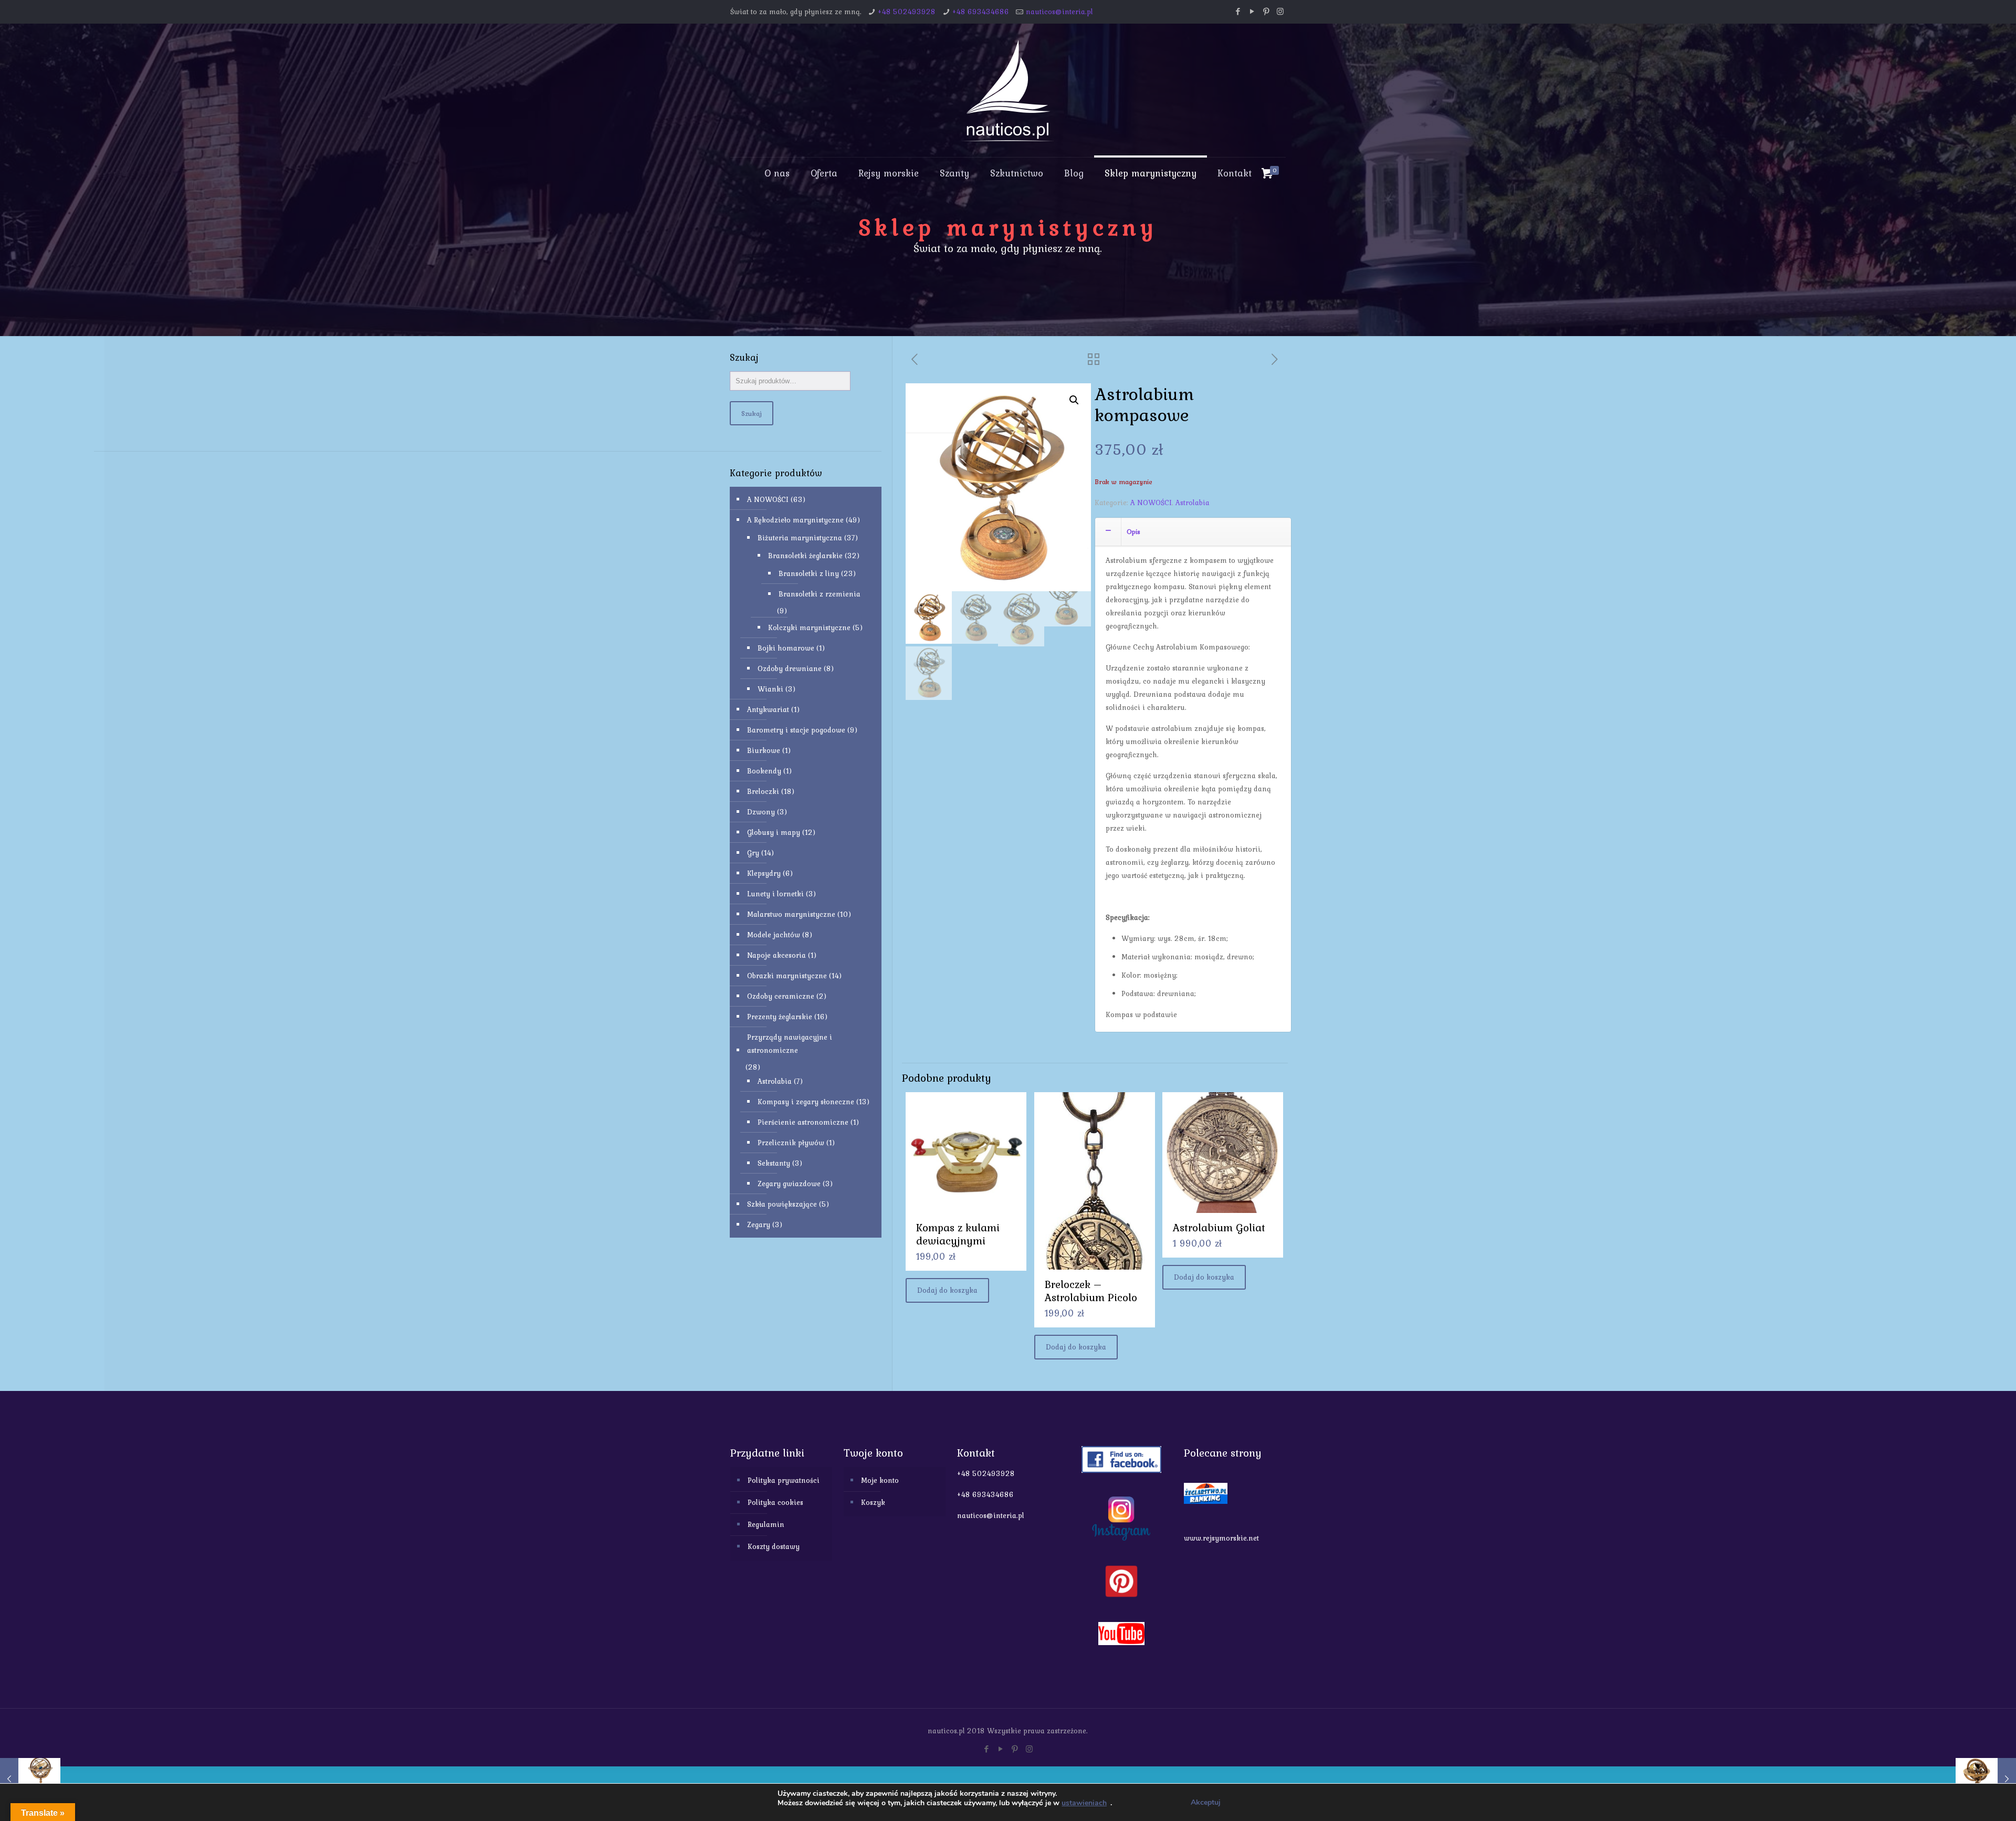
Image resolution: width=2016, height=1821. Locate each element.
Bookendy (764, 771)
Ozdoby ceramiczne (781, 996)
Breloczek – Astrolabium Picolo (1091, 1291)
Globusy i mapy (774, 832)
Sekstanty (774, 1163)
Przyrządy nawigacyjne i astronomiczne (790, 1044)
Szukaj (752, 413)
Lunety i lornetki (775, 894)
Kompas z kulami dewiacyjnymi (958, 1234)
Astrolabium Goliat (1219, 1227)
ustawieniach (1084, 1803)
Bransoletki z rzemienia (820, 594)
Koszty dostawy (774, 1546)
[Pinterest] (1266, 12)
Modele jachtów (774, 935)
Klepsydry (764, 873)
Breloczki (763, 791)
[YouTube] (1252, 12)
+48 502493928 (907, 12)
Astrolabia (1193, 503)
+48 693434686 (981, 12)
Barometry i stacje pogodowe (796, 730)
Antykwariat (768, 709)
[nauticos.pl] (1008, 90)
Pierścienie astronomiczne (803, 1122)
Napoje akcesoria (776, 955)
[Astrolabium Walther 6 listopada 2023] (30, 1779)
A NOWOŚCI (1151, 503)
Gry (753, 853)
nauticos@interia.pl (1059, 12)
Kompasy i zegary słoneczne (806, 1102)
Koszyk (873, 1502)
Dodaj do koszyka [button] (947, 1290)
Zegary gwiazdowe (789, 1184)
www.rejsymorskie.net (1221, 1538)
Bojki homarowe (786, 648)
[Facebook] (1238, 12)
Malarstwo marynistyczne (791, 914)
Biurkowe (764, 750)
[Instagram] (1280, 12)
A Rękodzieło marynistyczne (795, 520)
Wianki (770, 689)
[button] (1074, 400)
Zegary (759, 1225)
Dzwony (761, 812)
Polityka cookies (775, 1502)
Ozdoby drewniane (790, 668)
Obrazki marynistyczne (787, 976)
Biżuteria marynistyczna (800, 538)
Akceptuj (1206, 1802)
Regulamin (766, 1524)
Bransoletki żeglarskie (805, 556)
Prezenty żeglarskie (780, 1017)
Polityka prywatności (784, 1480)
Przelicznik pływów (791, 1143)
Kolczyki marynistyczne (809, 627)
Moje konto (880, 1480)
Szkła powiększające (782, 1204)
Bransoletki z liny (809, 573)
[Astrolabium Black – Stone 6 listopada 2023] (1986, 1779)
